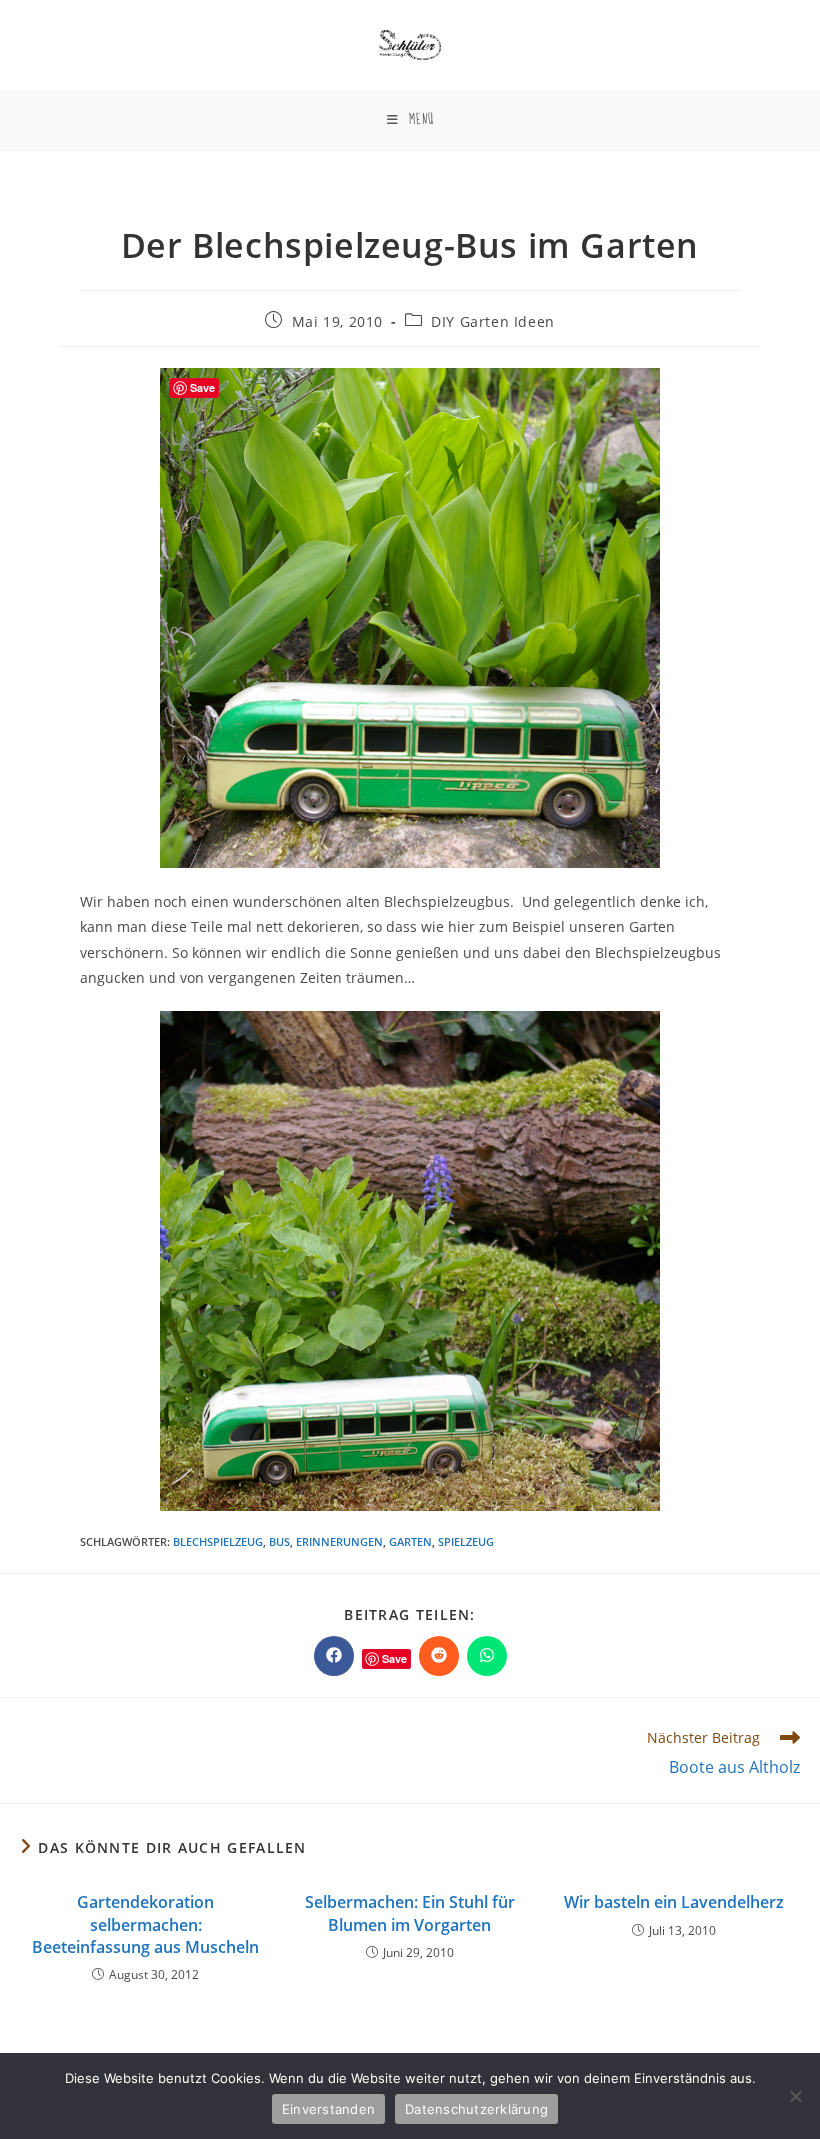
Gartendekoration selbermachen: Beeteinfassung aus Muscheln (145, 1924)
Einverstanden (328, 2109)
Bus (279, 1541)
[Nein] (795, 2096)
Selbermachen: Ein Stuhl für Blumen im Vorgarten (410, 1913)
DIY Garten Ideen (493, 321)
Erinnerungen (339, 1541)
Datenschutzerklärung (476, 2109)
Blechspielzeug (218, 1541)
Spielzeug (466, 1541)
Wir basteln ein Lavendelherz (674, 1902)
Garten (410, 1541)
